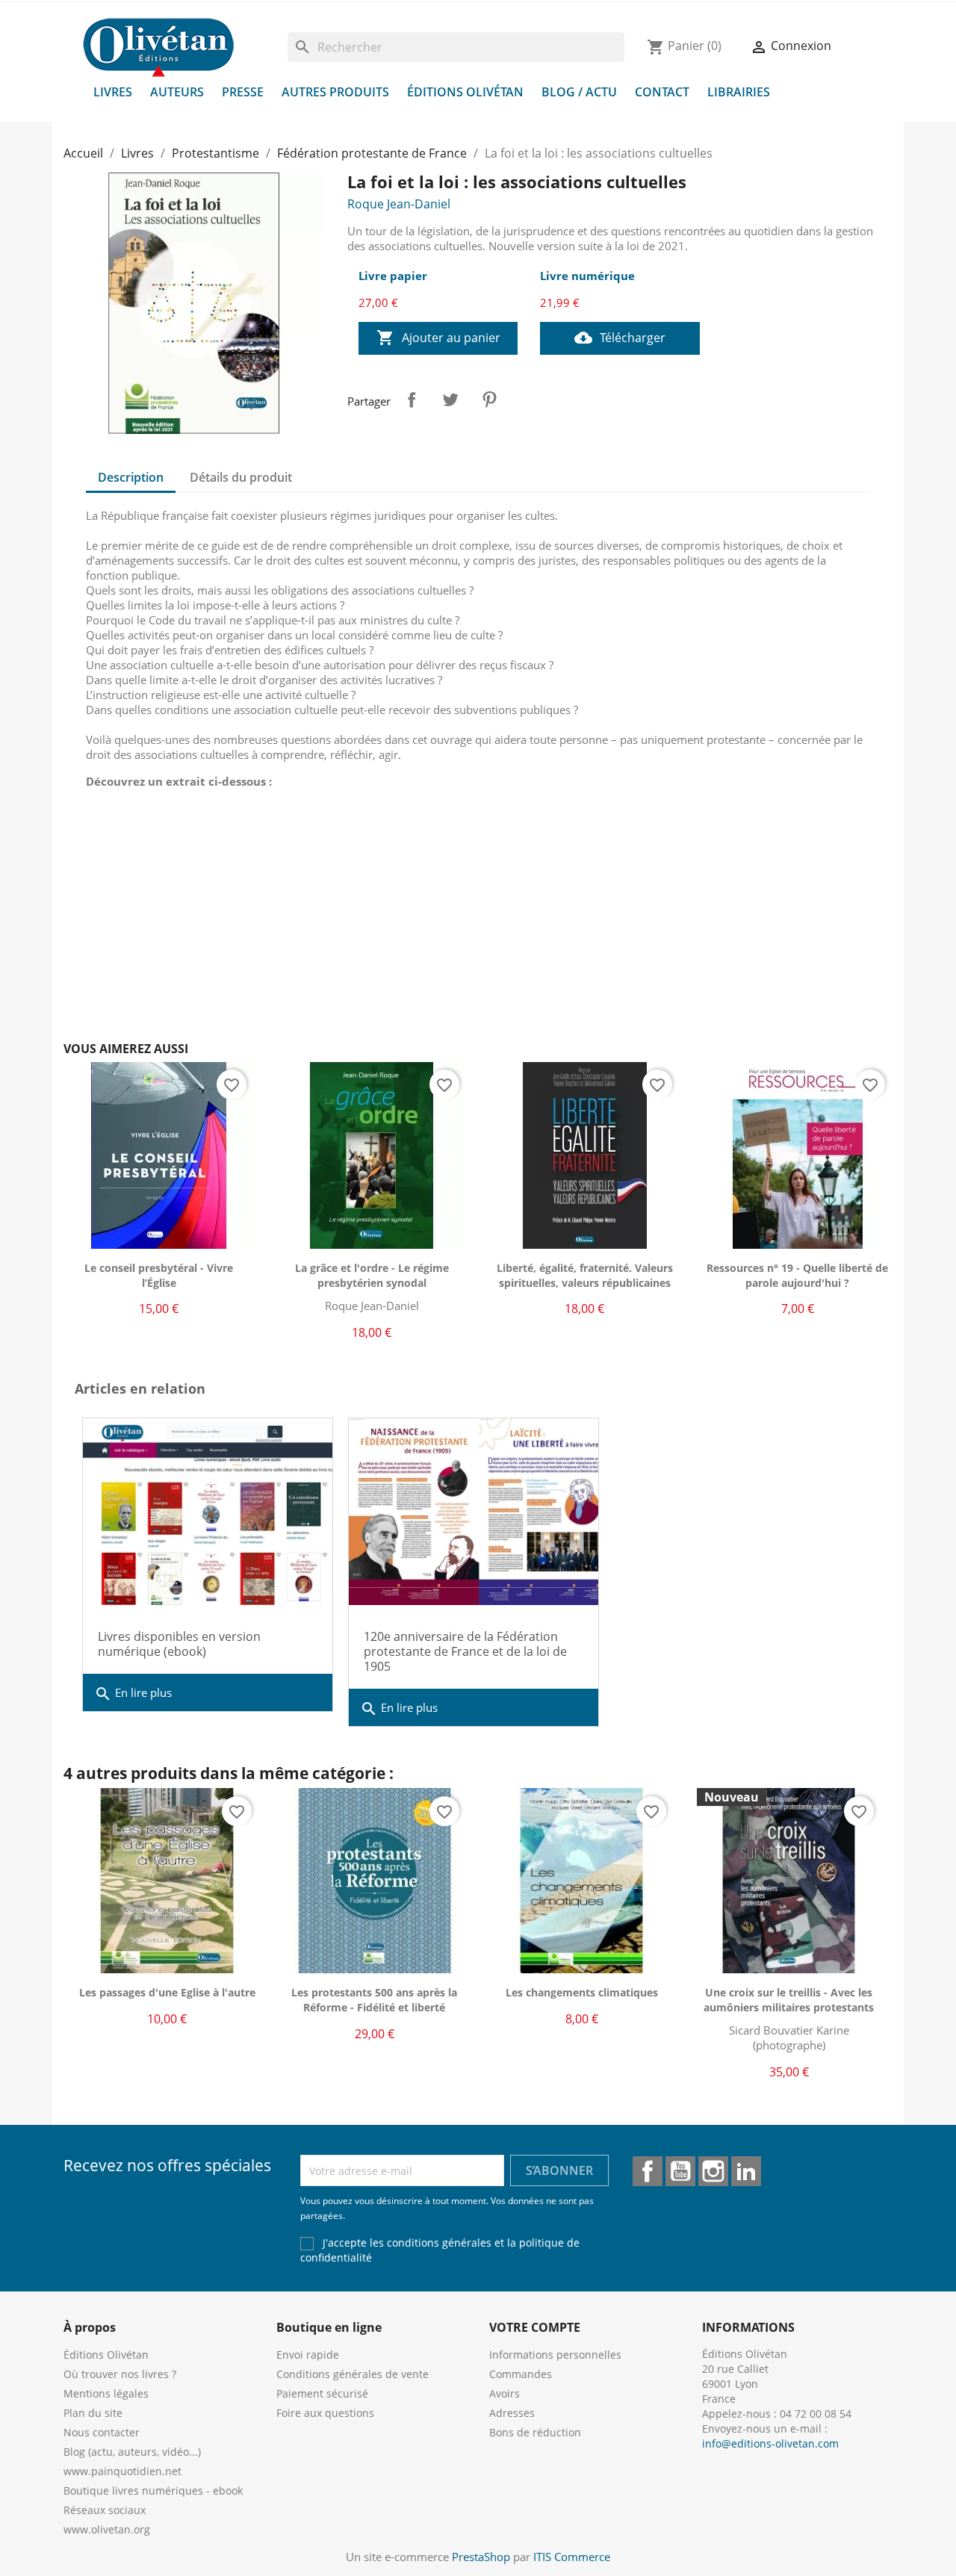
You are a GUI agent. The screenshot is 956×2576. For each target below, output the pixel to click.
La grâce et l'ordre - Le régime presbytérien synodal (372, 1275)
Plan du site (93, 2413)
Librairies (739, 92)
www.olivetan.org (107, 2529)
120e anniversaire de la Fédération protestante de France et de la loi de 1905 (465, 1651)
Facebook (648, 2171)
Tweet (450, 400)
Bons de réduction (535, 2432)
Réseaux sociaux (105, 2510)
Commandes (521, 2374)
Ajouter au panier (438, 338)
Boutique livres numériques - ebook (153, 2490)
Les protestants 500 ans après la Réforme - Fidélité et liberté (374, 2000)
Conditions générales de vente (353, 2374)
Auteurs (177, 92)
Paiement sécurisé (322, 2393)
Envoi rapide (308, 2355)
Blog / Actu (579, 92)
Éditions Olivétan (465, 92)
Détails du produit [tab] (241, 477)
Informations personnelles (555, 2355)
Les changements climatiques (582, 1992)
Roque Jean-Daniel (399, 204)
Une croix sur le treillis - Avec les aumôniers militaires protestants (789, 2000)
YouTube (680, 2171)
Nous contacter (102, 2432)
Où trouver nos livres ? (120, 2374)
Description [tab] (131, 477)
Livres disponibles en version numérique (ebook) (179, 1644)
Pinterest (489, 400)
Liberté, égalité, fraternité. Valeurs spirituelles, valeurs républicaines (585, 1275)
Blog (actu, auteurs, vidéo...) (132, 2452)
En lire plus (133, 1694)
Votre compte (535, 2327)
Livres (113, 92)
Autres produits (335, 92)
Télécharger (620, 338)
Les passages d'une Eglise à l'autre (167, 1992)
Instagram (713, 2171)
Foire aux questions (325, 2413)
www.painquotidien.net (122, 2471)
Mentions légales (106, 2393)
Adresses (512, 2413)
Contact (662, 92)
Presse (243, 92)
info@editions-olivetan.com (770, 2443)
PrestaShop (481, 2557)
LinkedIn (746, 2171)
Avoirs (505, 2393)
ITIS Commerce (572, 2557)
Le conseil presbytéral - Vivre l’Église (159, 1275)
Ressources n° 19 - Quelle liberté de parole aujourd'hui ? (797, 1275)
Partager (412, 400)
